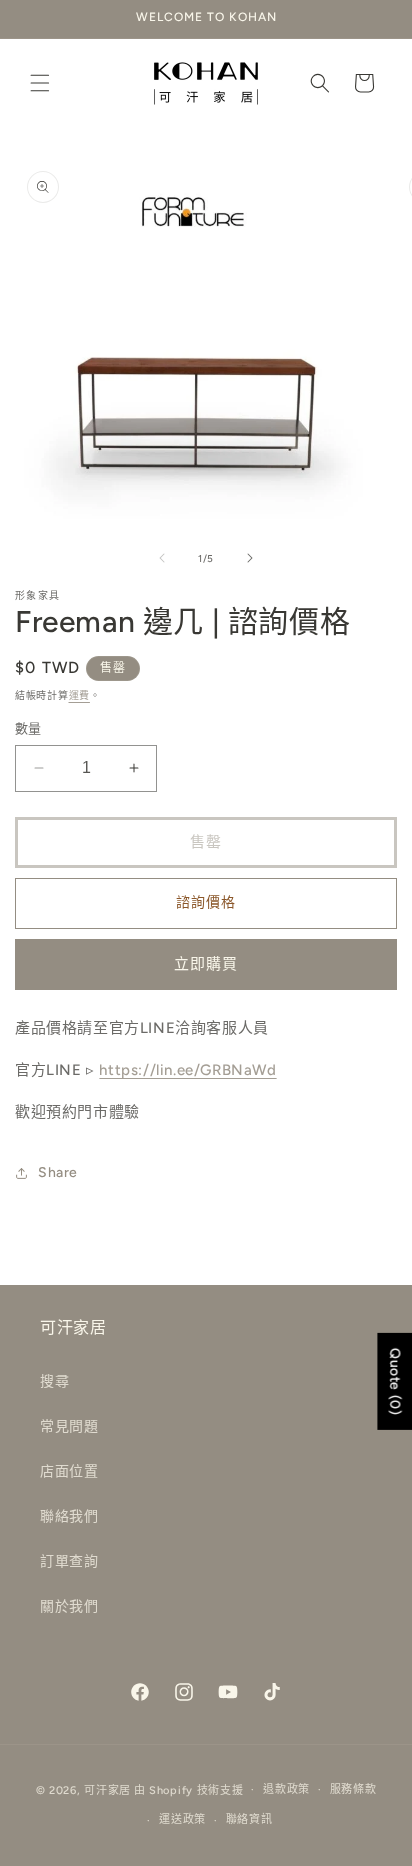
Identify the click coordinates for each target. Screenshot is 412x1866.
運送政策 (182, 1819)
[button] (40, 83)
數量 (28, 728)
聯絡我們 (69, 1516)
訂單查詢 (69, 1561)
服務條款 (353, 1789)
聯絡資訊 (249, 1819)
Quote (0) (394, 1381)
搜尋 (54, 1381)
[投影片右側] (250, 558)
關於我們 (69, 1606)
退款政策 (286, 1789)
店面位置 (69, 1471)
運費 (79, 695)
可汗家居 (107, 1789)
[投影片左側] (162, 558)
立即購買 (206, 964)
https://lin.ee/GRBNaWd (187, 1070)
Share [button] (58, 1172)
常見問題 (69, 1426)
